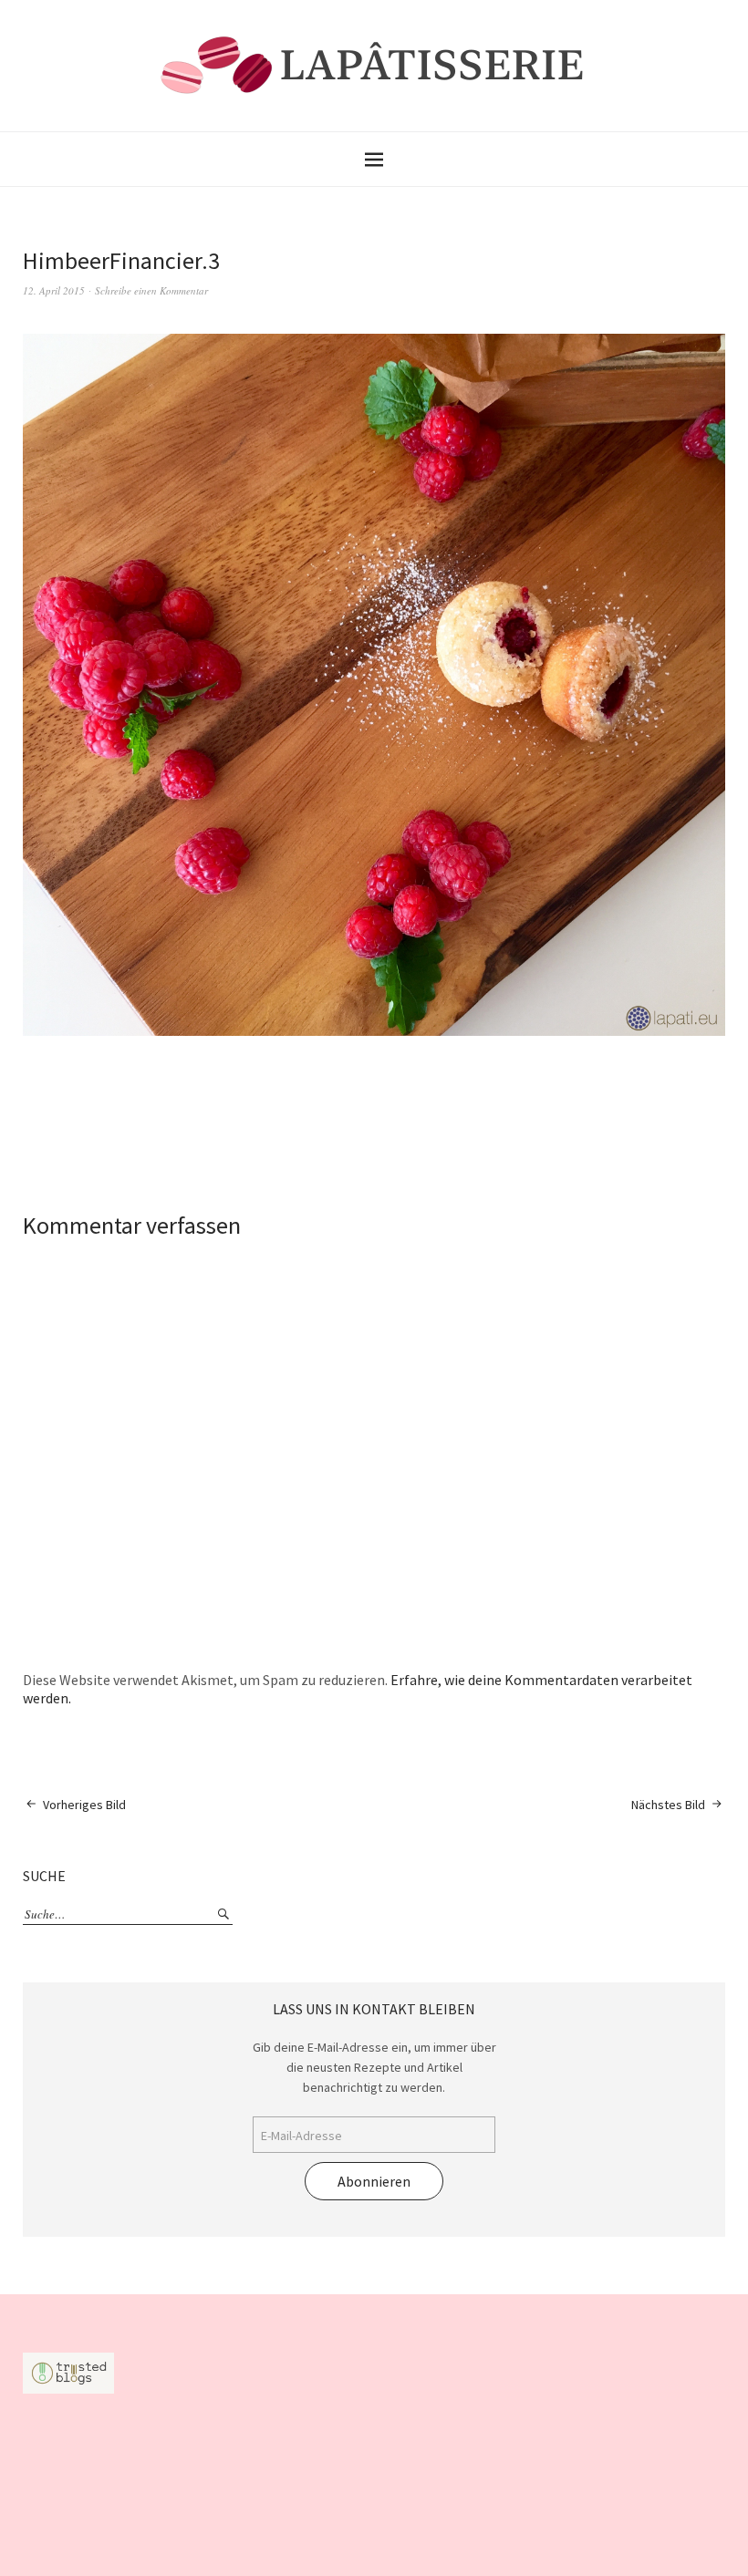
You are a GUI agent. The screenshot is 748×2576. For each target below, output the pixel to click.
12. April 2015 (54, 290)
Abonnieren (374, 2181)
